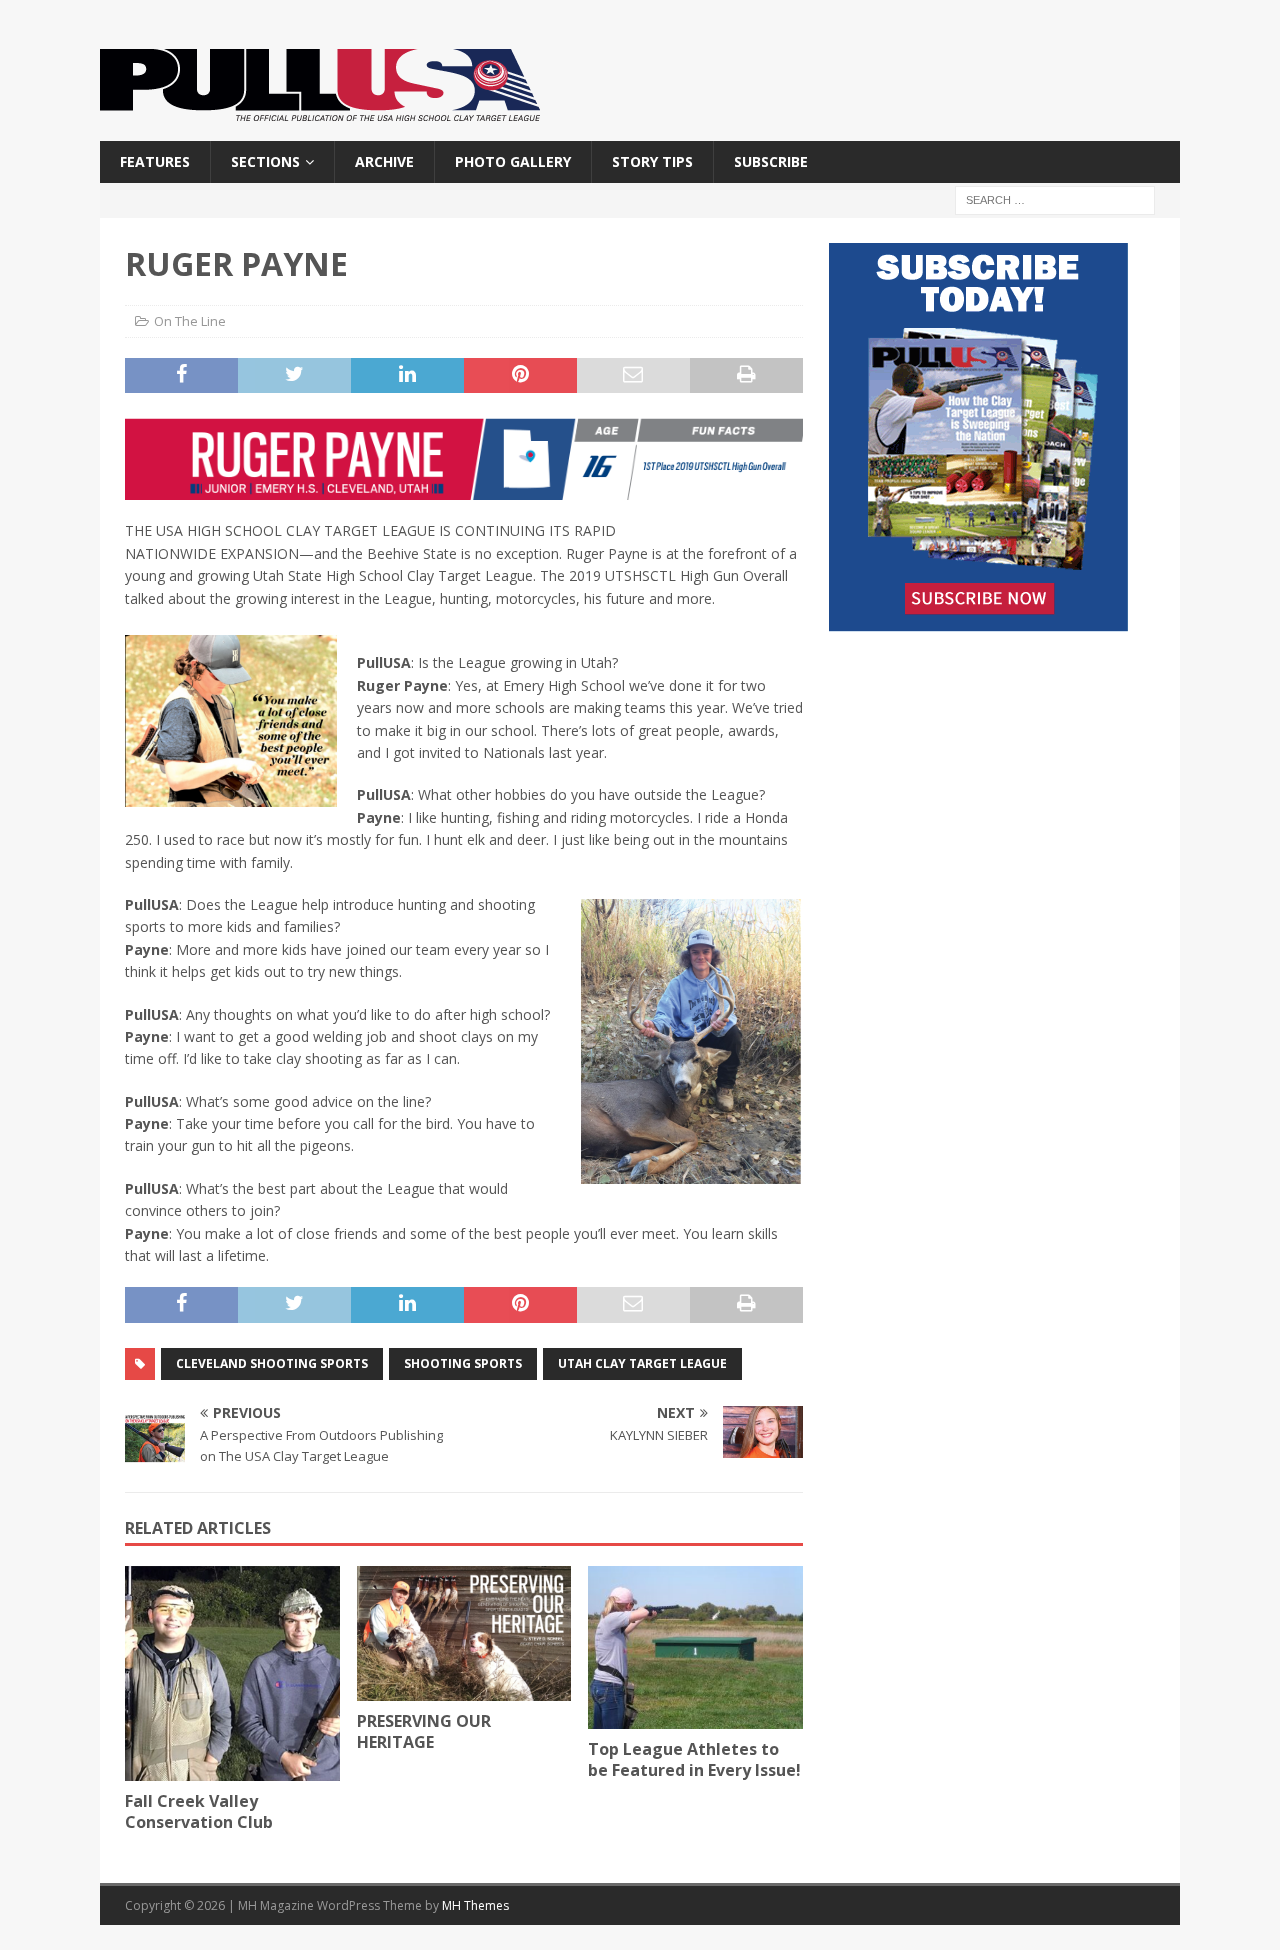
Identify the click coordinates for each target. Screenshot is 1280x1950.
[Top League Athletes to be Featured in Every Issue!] (695, 1647)
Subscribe (771, 161)
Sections (265, 161)
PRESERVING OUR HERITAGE (424, 1731)
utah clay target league (642, 1363)
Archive (384, 161)
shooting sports (463, 1363)
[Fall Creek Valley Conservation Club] (232, 1673)
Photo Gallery (513, 161)
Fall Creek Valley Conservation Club (199, 1811)
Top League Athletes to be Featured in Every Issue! (694, 1759)
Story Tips (652, 161)
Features (155, 161)
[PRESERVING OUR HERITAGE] (464, 1633)
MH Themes (475, 1905)
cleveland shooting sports (272, 1363)
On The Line (190, 321)
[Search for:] (1055, 199)
